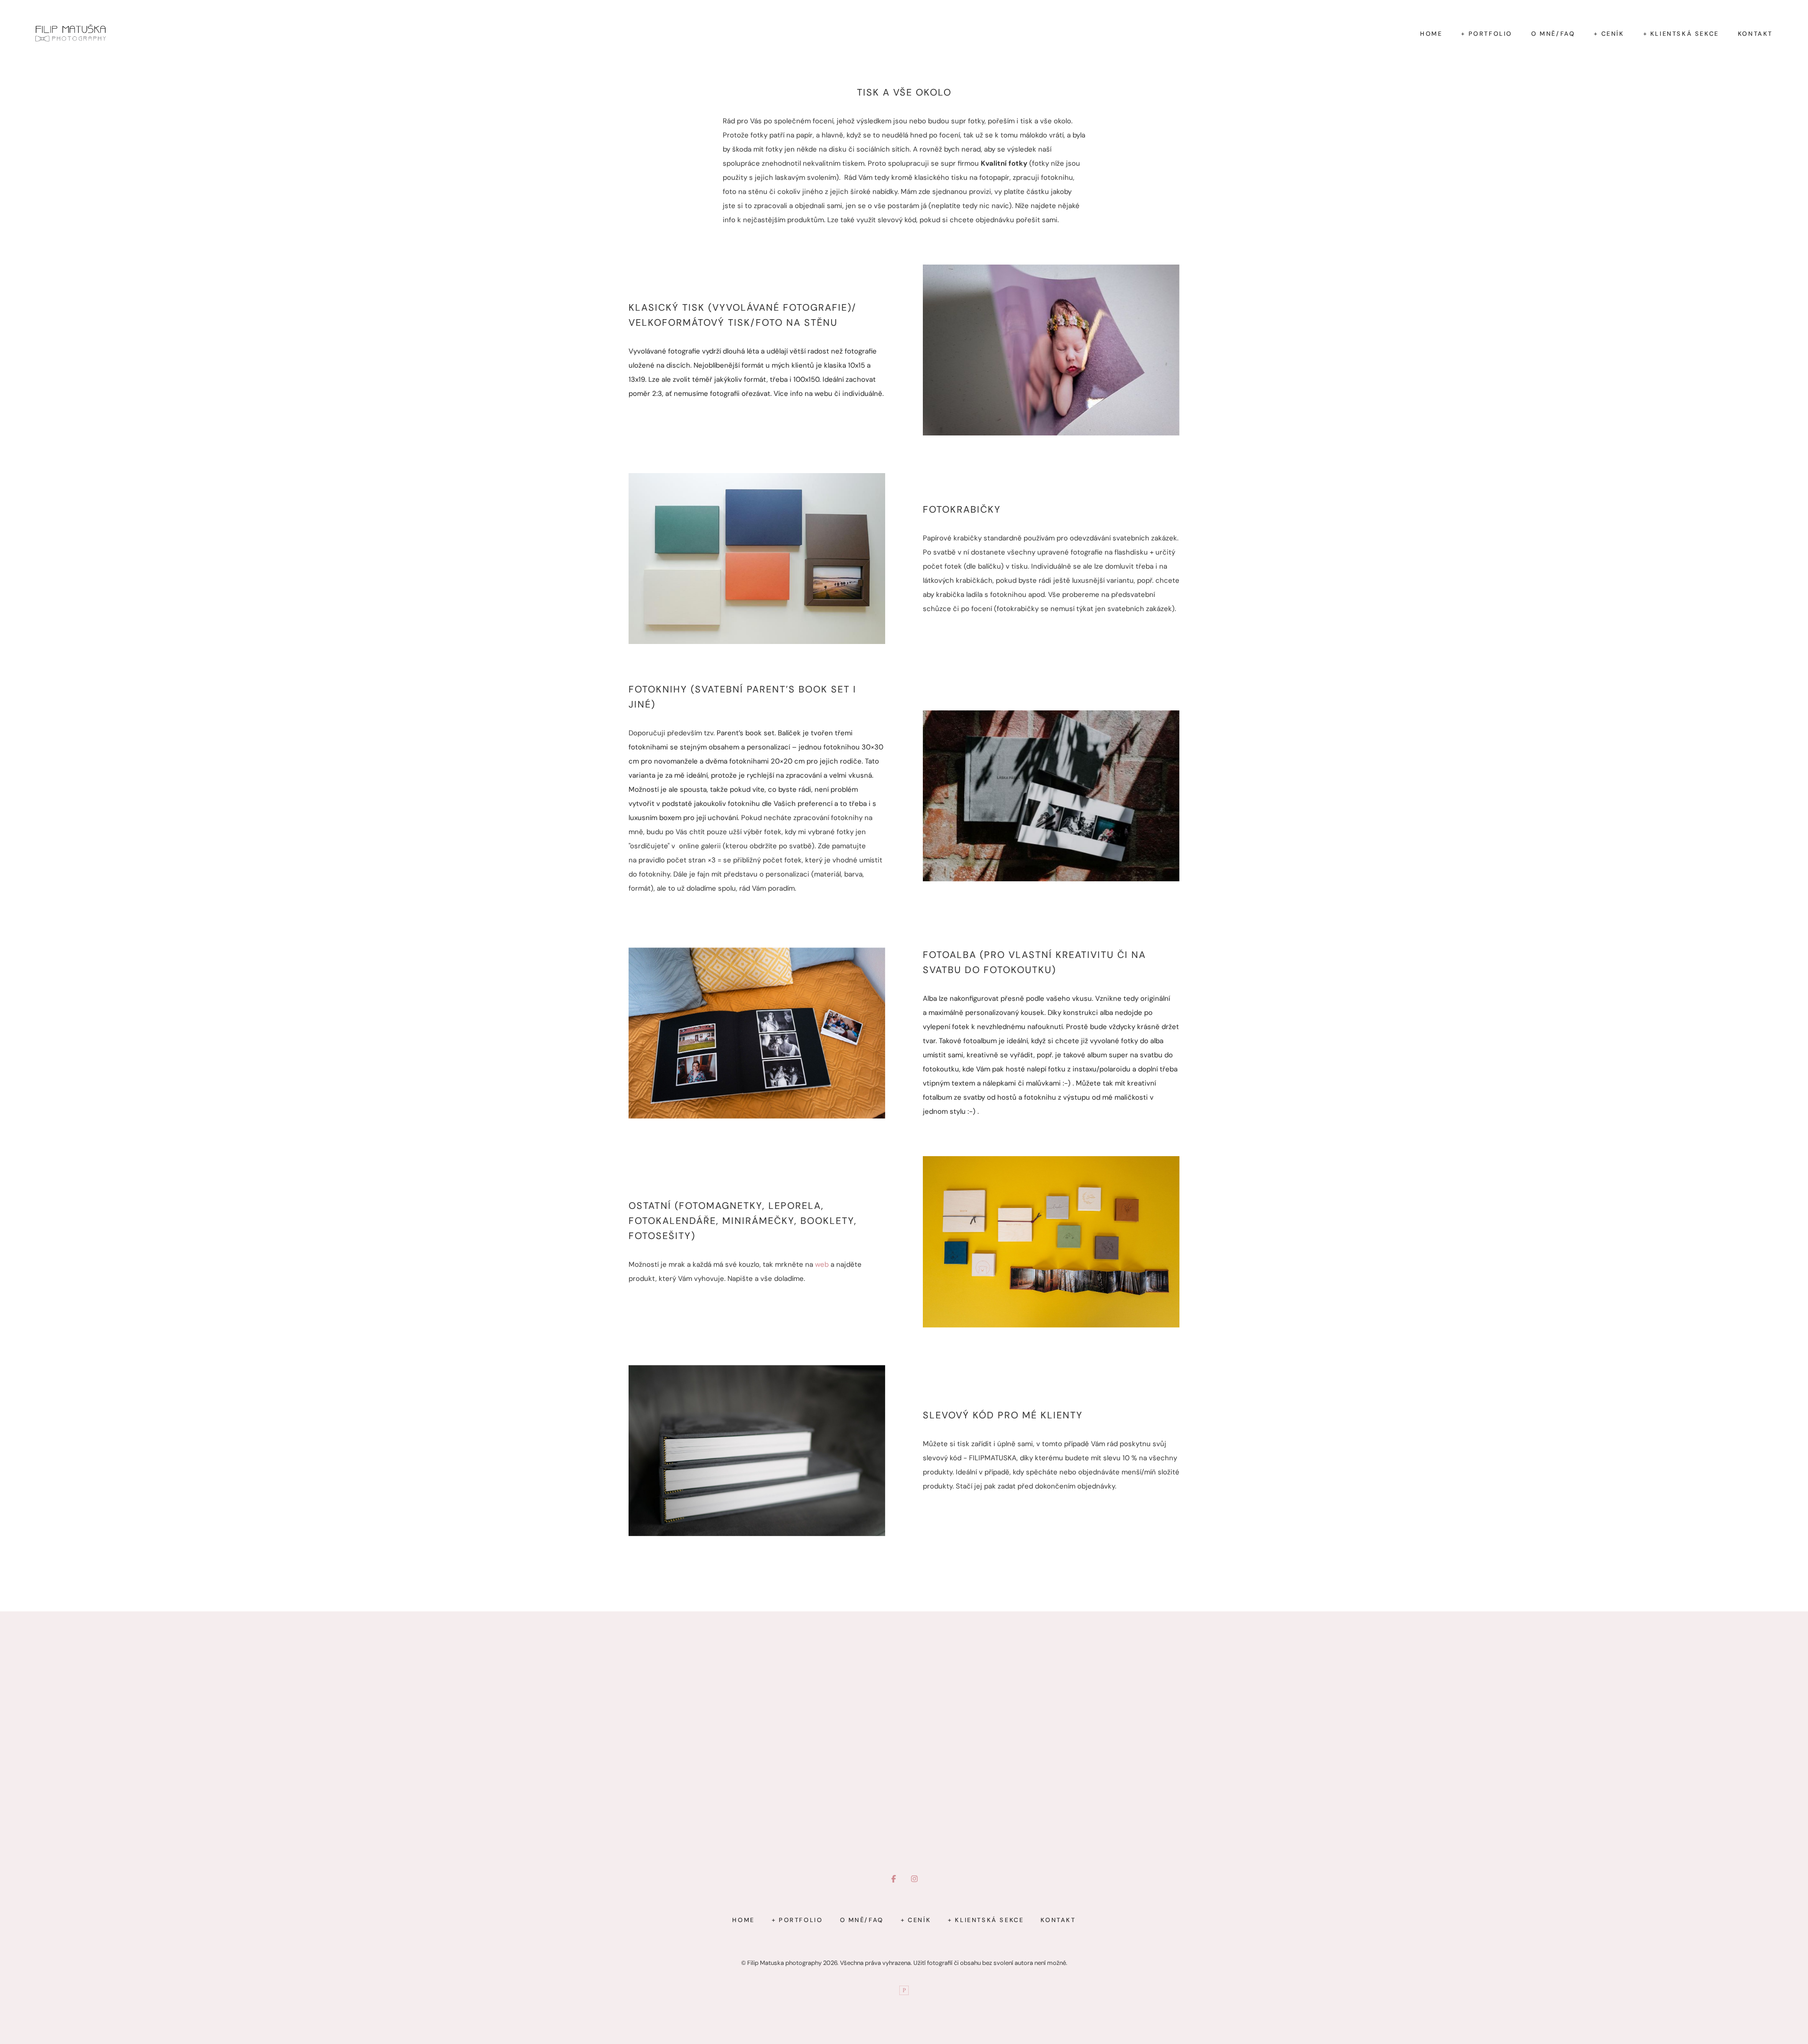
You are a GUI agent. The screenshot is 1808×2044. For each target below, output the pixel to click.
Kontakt (1755, 34)
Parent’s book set (798, 689)
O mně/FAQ (1553, 34)
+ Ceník (1609, 34)
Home (1431, 34)
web (822, 1264)
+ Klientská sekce (1681, 34)
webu (823, 394)
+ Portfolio (1487, 34)
